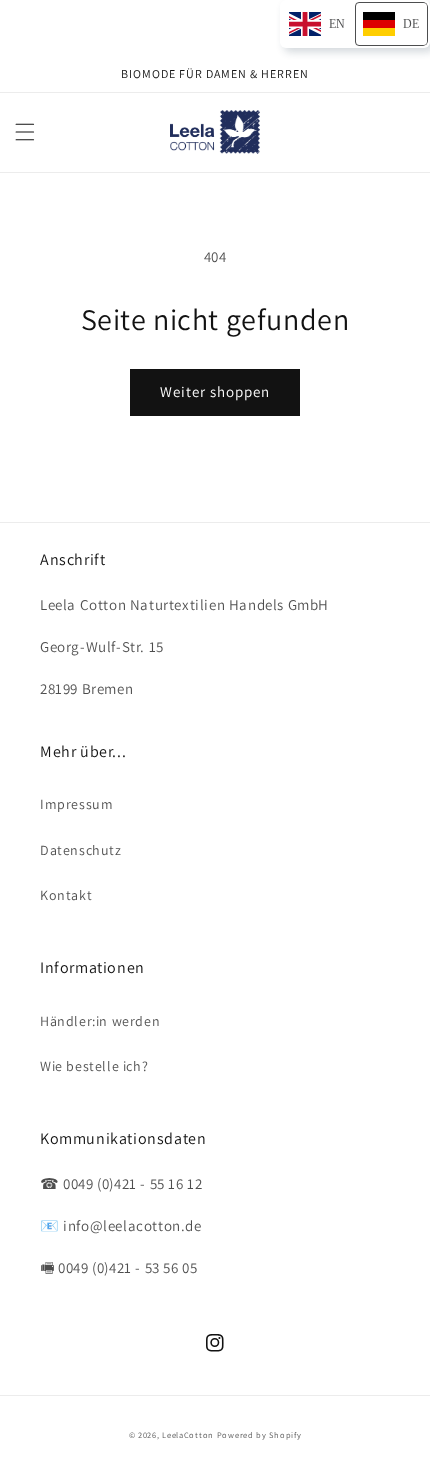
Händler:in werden (100, 1021)
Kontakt (66, 895)
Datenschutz (81, 850)
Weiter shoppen (215, 391)
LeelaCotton (188, 1434)
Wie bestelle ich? (94, 1066)
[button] (25, 132)
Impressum (76, 804)
